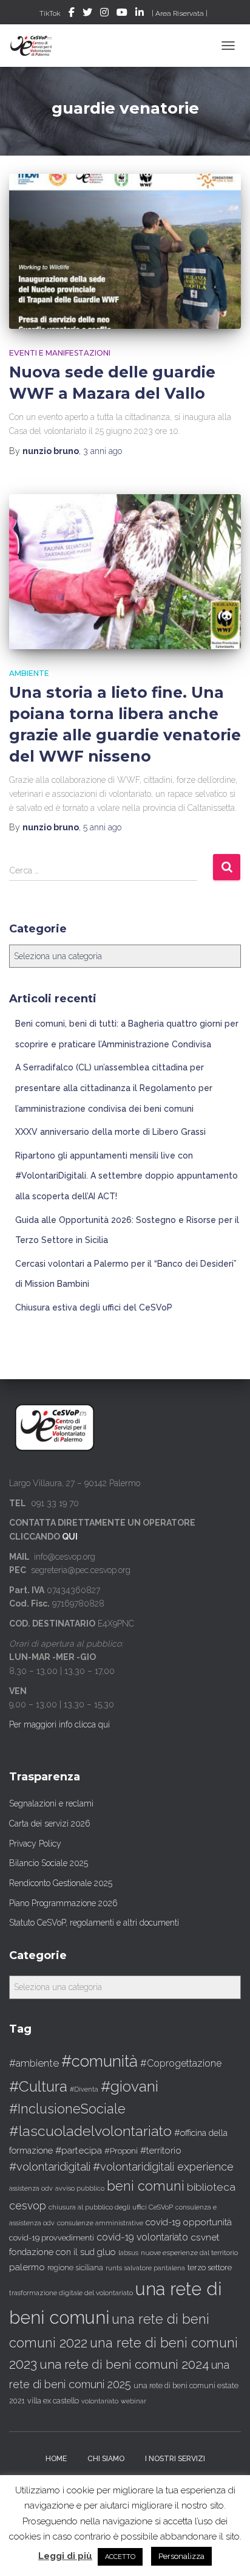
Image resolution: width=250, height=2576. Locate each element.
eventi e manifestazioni (60, 353)
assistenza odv (31, 2188)
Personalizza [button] (181, 2556)
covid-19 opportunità (189, 2222)
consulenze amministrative (100, 2223)
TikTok (50, 13)
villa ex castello (53, 2401)
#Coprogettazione (181, 2063)
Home (56, 2459)
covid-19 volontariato (142, 2237)
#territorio (161, 2151)
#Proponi (121, 2151)
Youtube (122, 14)
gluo (106, 2252)
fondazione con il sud (52, 2252)
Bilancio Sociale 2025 (49, 1863)
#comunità (100, 2061)
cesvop (28, 2206)
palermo (27, 2267)
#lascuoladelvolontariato (90, 2131)
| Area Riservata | (180, 13)
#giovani (130, 2086)
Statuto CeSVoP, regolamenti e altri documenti (94, 1923)
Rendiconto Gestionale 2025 (61, 1883)
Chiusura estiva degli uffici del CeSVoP (94, 1307)
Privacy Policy (35, 1844)
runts (114, 2268)
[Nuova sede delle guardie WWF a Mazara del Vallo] (125, 251)
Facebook (72, 14)
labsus (128, 2253)
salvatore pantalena (155, 2268)
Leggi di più (65, 2556)
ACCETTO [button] (120, 2557)
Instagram (104, 14)
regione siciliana (75, 2268)
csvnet (205, 2237)
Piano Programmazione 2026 (63, 1903)
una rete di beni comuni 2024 (124, 2364)
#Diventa (84, 2089)
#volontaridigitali (50, 2167)
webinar (133, 2401)
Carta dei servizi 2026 (50, 1824)
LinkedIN (140, 14)
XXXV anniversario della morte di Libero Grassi (110, 1132)
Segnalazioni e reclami (51, 1803)
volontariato (100, 2401)
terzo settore (210, 2268)
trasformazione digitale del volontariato (71, 2293)
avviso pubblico (80, 2189)
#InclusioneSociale (67, 2109)
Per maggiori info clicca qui (59, 1724)
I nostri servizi (175, 2459)
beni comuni (146, 2186)
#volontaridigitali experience (163, 2167)
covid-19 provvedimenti (52, 2238)
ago (103, 451)
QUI (70, 1537)
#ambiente (34, 2063)
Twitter (87, 14)
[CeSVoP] (36, 46)
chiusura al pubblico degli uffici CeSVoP (111, 2207)
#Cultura (38, 2086)
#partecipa (79, 2150)
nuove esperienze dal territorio (189, 2253)
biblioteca (211, 2187)
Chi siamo (106, 2459)
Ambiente (29, 673)
